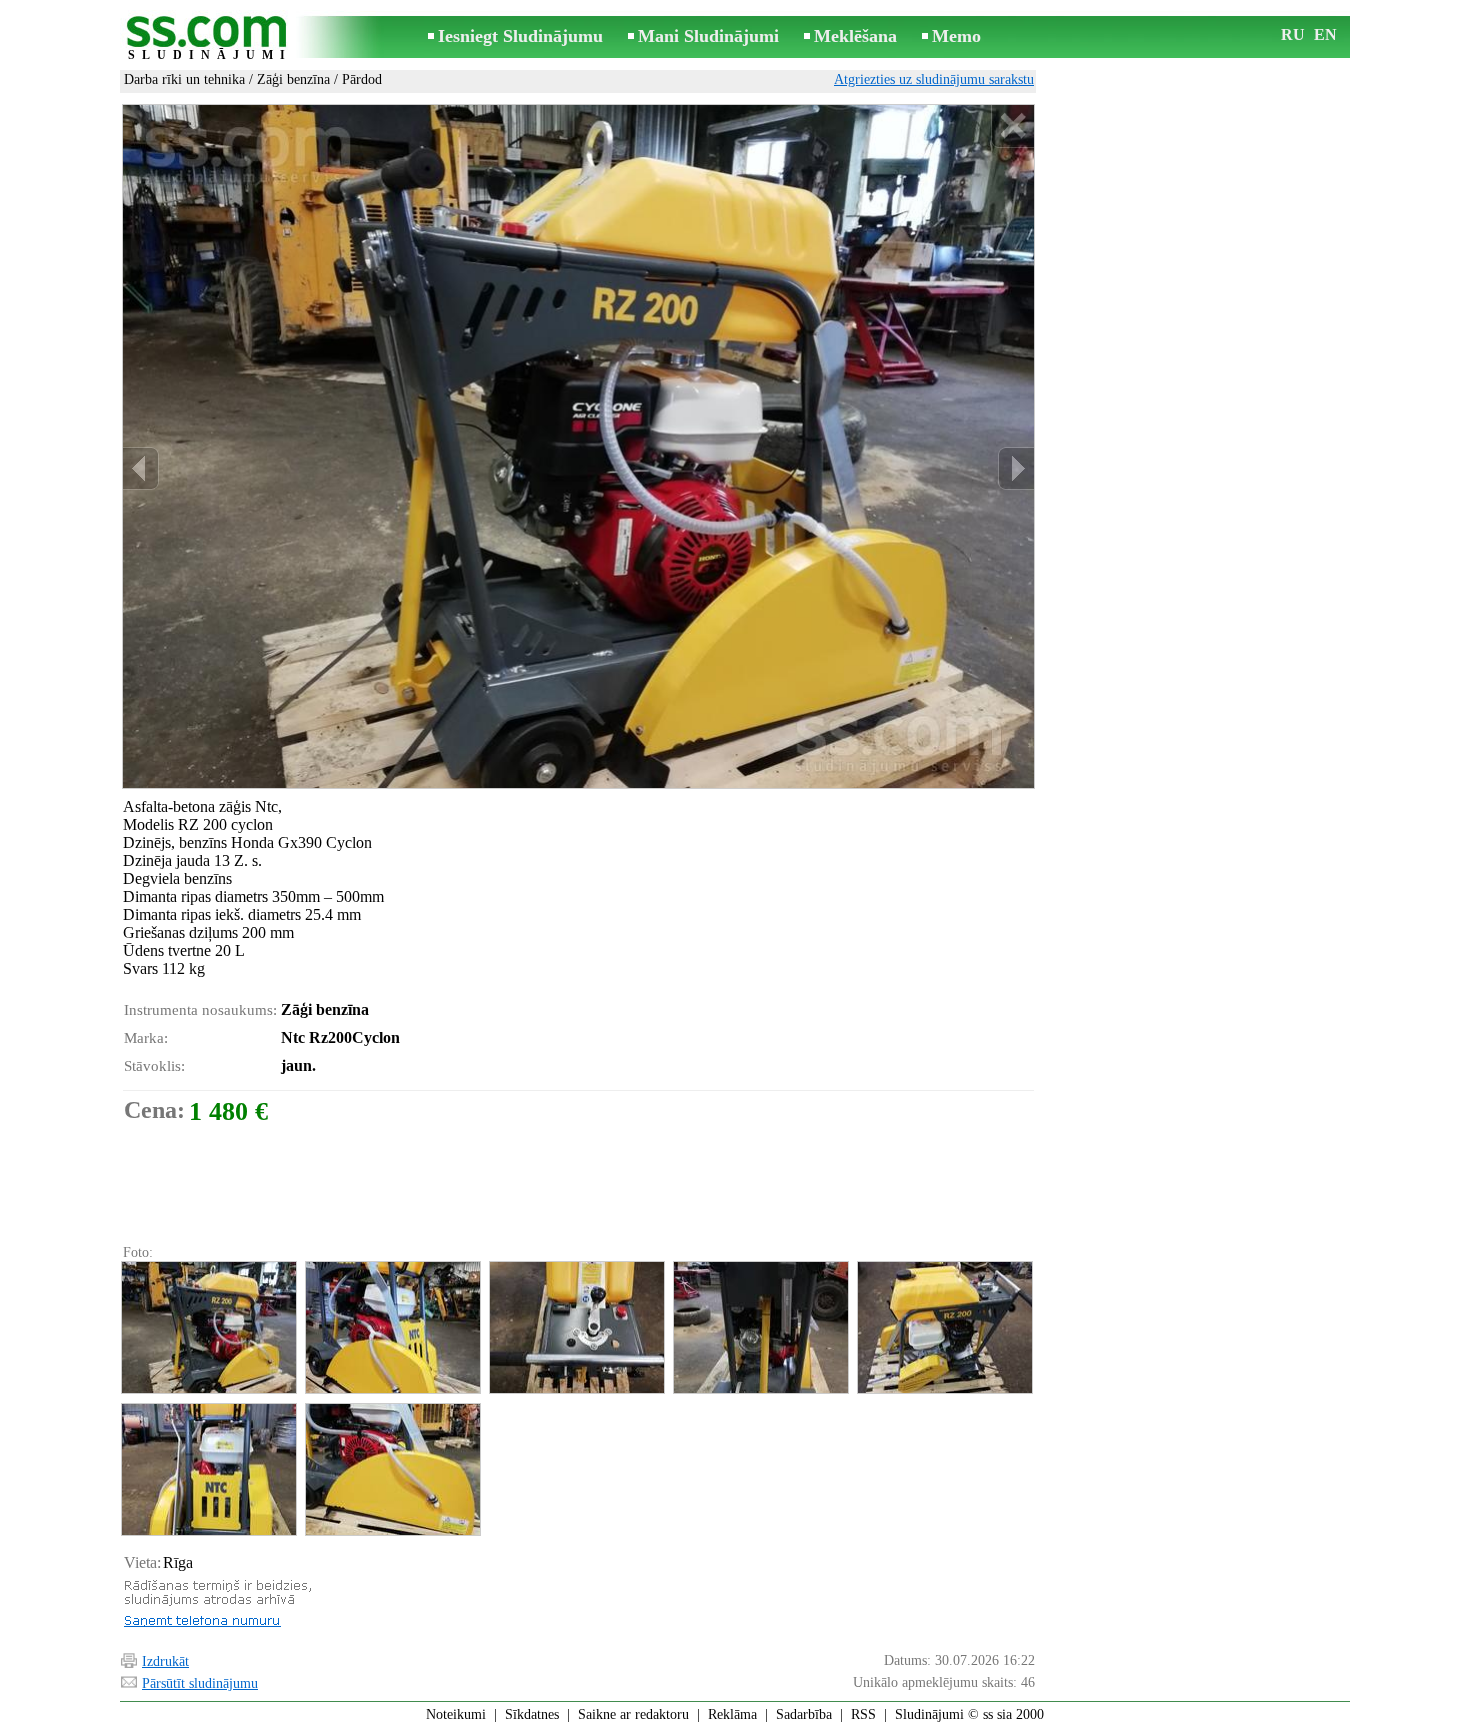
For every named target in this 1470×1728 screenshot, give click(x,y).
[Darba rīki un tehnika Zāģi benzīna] (208, 1327)
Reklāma (732, 1714)
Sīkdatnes (532, 1714)
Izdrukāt (165, 1661)
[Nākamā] (1016, 468)
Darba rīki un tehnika (184, 79)
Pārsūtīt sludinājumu (200, 1683)
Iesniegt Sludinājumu (520, 36)
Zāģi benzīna (293, 79)
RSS (863, 1714)
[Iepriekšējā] (141, 468)
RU (1293, 34)
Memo (956, 36)
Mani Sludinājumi (708, 36)
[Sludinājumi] (210, 38)
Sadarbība (804, 1714)
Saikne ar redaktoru (633, 1714)
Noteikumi (456, 1714)
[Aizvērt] (1012, 126)
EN (1325, 34)
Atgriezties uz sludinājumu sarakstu (934, 79)
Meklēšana (855, 36)
